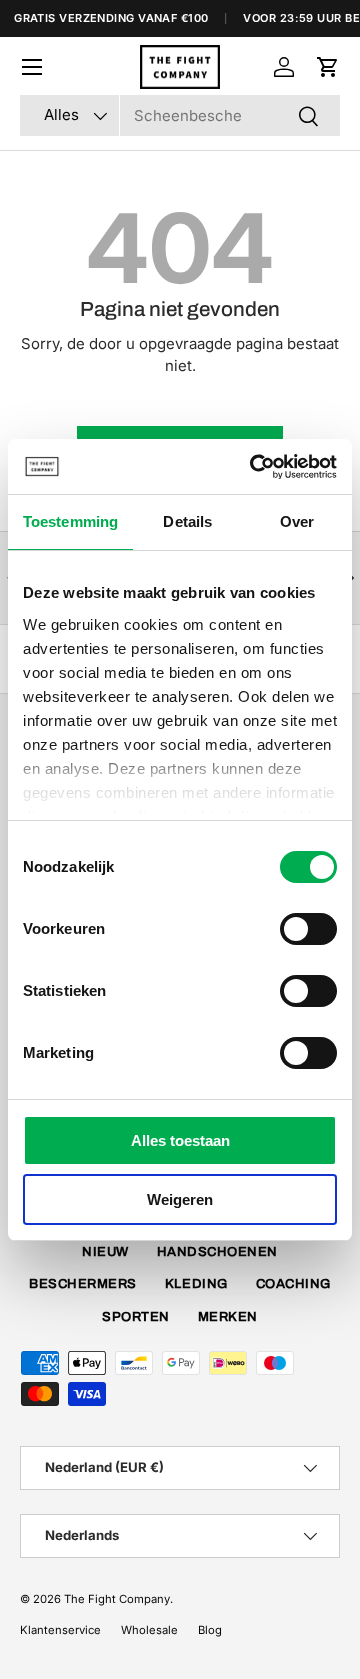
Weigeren (180, 1199)
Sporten (136, 1317)
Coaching (293, 1284)
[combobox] (180, 115)
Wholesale (149, 1630)
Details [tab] (187, 521)
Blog (210, 1630)
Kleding (196, 1284)
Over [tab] (297, 521)
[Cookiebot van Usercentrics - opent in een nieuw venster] (254, 467)
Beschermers (83, 1284)
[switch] (308, 929)
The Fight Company (117, 1599)
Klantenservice (60, 1630)
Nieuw (105, 1252)
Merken (228, 1317)
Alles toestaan (180, 1140)
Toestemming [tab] (70, 521)
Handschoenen (217, 1252)
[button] (328, 67)
